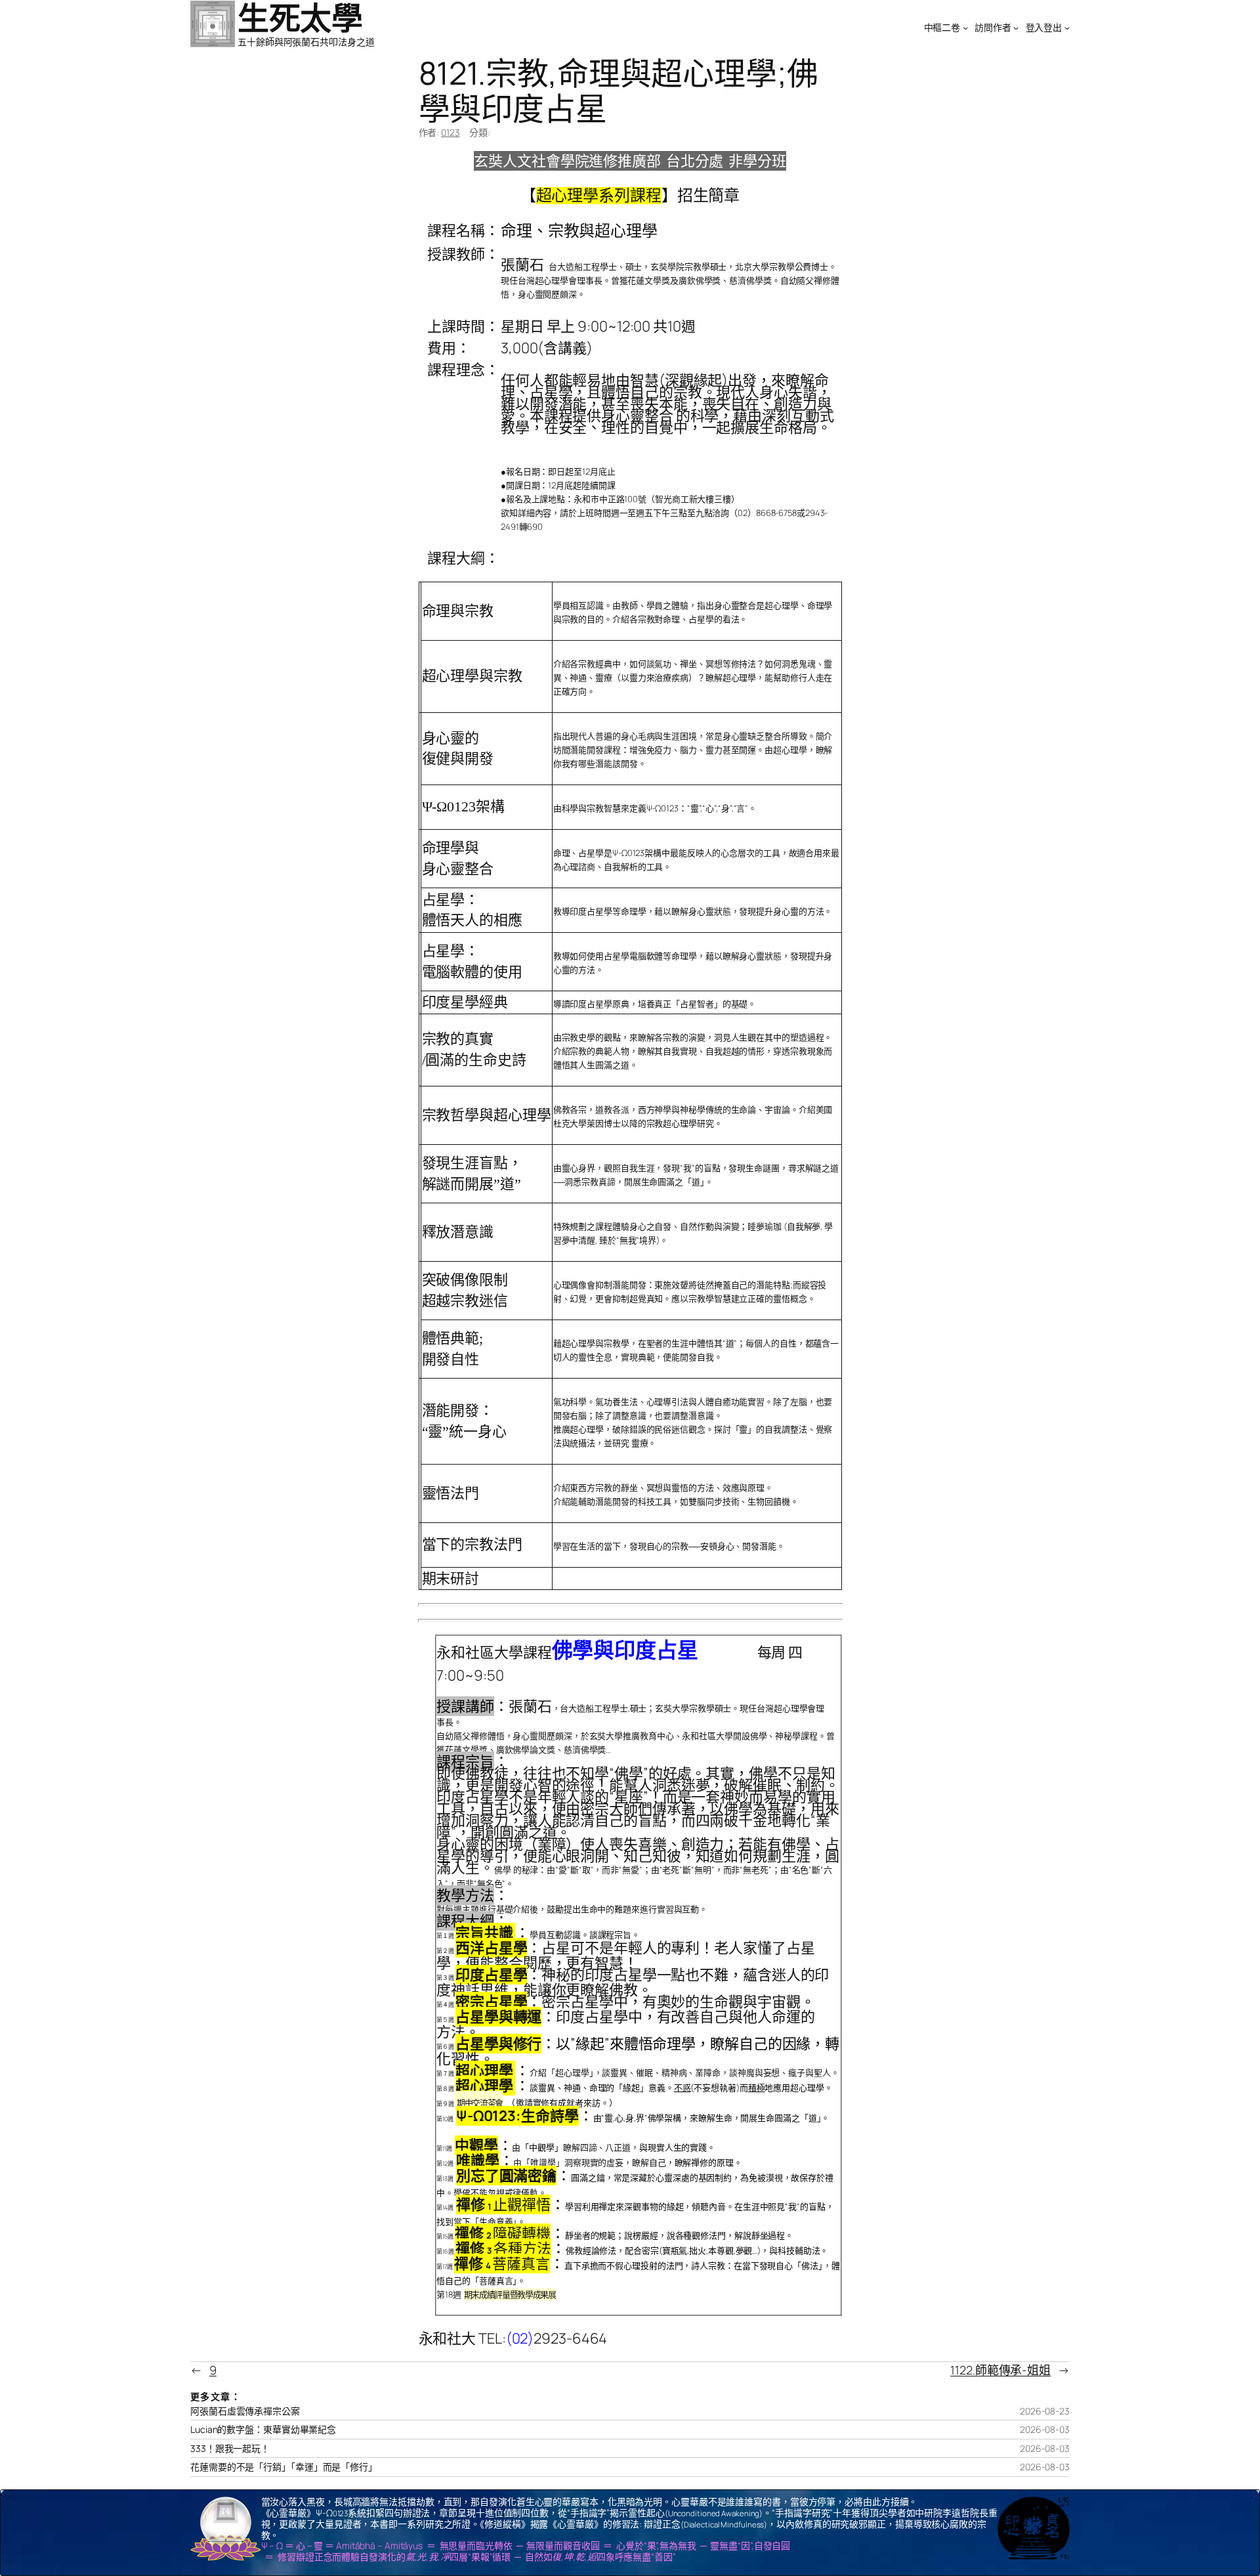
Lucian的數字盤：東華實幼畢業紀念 (263, 2430)
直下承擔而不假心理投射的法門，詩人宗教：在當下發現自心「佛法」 (694, 2265)
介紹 (538, 2072)
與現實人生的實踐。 (677, 2147)
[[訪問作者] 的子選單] (1016, 28)
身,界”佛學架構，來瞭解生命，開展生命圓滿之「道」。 (727, 2118)
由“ (599, 2118)
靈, (610, 2118)
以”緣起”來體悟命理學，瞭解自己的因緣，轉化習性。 (638, 2051)
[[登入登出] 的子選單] (1067, 28)
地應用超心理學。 (798, 2088)
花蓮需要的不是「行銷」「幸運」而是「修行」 (284, 2467)
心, (620, 2118)
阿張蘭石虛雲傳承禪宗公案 (245, 2411)
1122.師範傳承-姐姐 (1000, 2370)
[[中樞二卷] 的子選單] (965, 28)
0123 (451, 132)
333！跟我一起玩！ (230, 2449)
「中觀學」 (542, 2147)
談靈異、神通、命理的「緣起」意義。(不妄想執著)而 (647, 2088)
